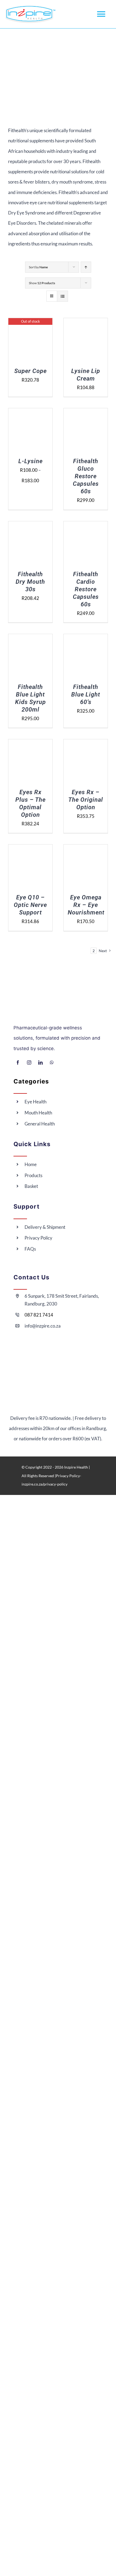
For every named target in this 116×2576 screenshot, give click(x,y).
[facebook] (18, 1062)
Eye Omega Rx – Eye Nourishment (86, 905)
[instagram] (29, 1062)
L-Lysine (30, 461)
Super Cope (30, 371)
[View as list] (62, 296)
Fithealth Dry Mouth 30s (30, 582)
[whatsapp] (52, 1062)
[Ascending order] (86, 267)
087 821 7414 (39, 1315)
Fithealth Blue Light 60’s (86, 694)
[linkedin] (40, 1062)
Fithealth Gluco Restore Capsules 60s (86, 476)
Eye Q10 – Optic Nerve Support (30, 905)
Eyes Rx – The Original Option (86, 800)
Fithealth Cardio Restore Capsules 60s (86, 589)
